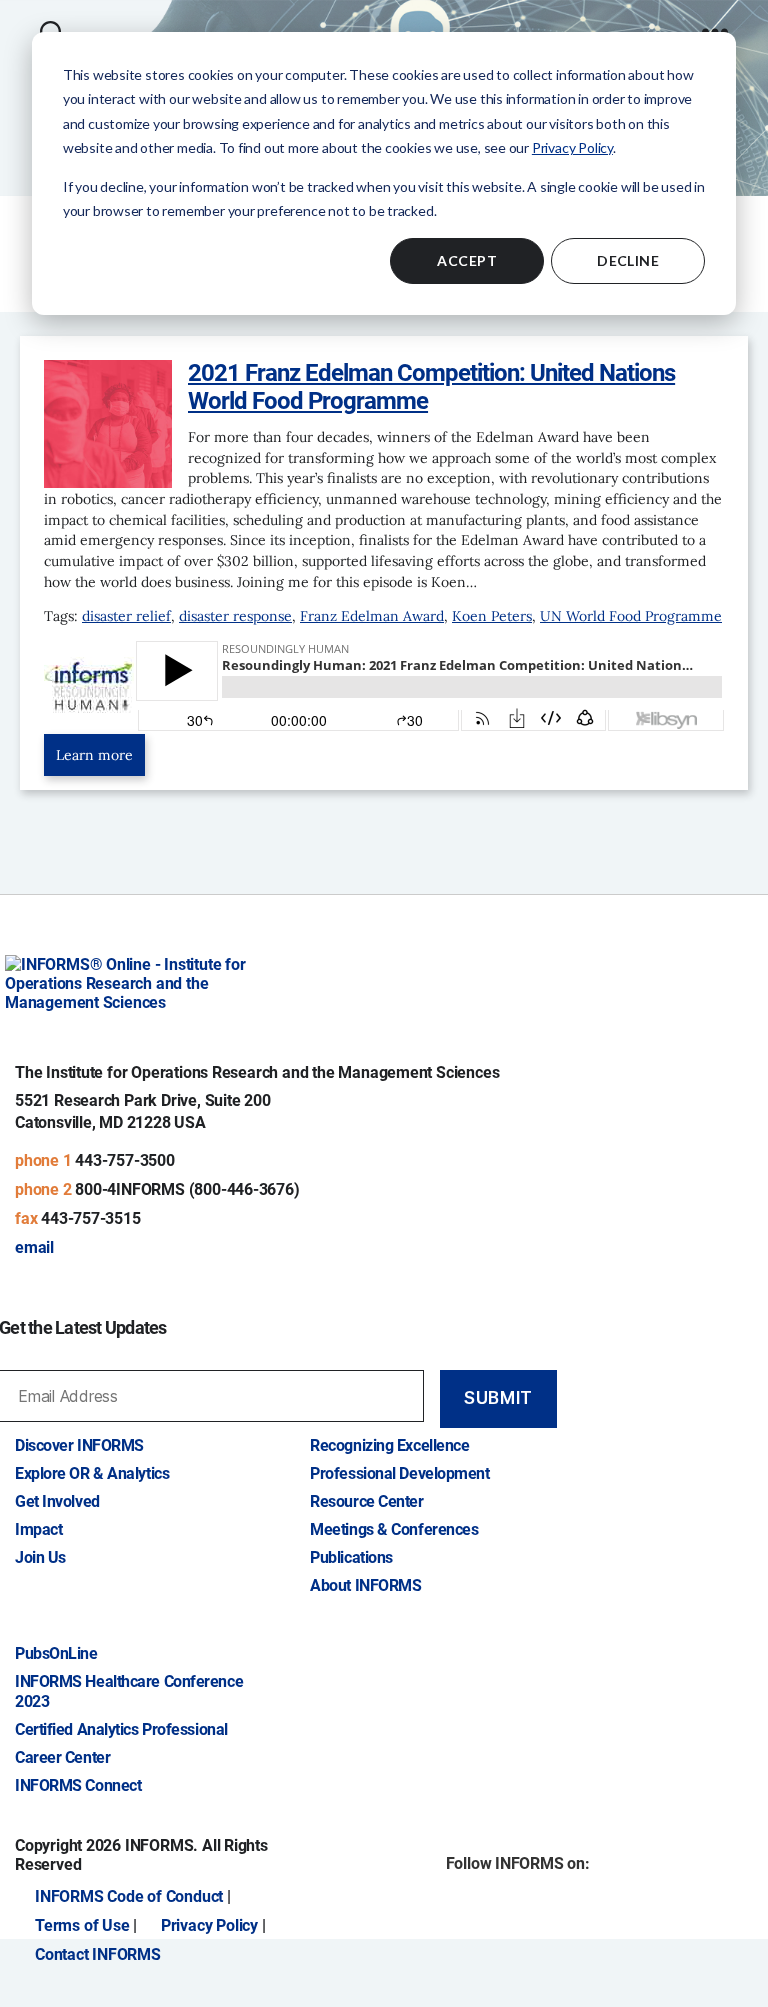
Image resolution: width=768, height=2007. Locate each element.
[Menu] (715, 21)
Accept (467, 260)
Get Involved (57, 1501)
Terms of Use (82, 1925)
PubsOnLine (56, 1653)
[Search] (51, 21)
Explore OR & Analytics (92, 1473)
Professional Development (399, 1473)
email (34, 1247)
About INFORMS (365, 1585)
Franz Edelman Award (372, 616)
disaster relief (126, 616)
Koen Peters (492, 616)
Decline (628, 260)
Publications (351, 1557)
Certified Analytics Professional (121, 1729)
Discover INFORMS (79, 1445)
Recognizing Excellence (389, 1445)
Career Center (62, 1757)
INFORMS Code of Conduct (129, 1896)
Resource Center (366, 1501)
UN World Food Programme (631, 616)
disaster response (235, 616)
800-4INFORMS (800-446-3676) (187, 1189)
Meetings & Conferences (394, 1529)
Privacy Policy (572, 147)
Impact (38, 1529)
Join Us (40, 1557)
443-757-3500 (124, 1160)
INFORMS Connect (78, 1785)
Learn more (94, 755)
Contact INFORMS (98, 1954)
